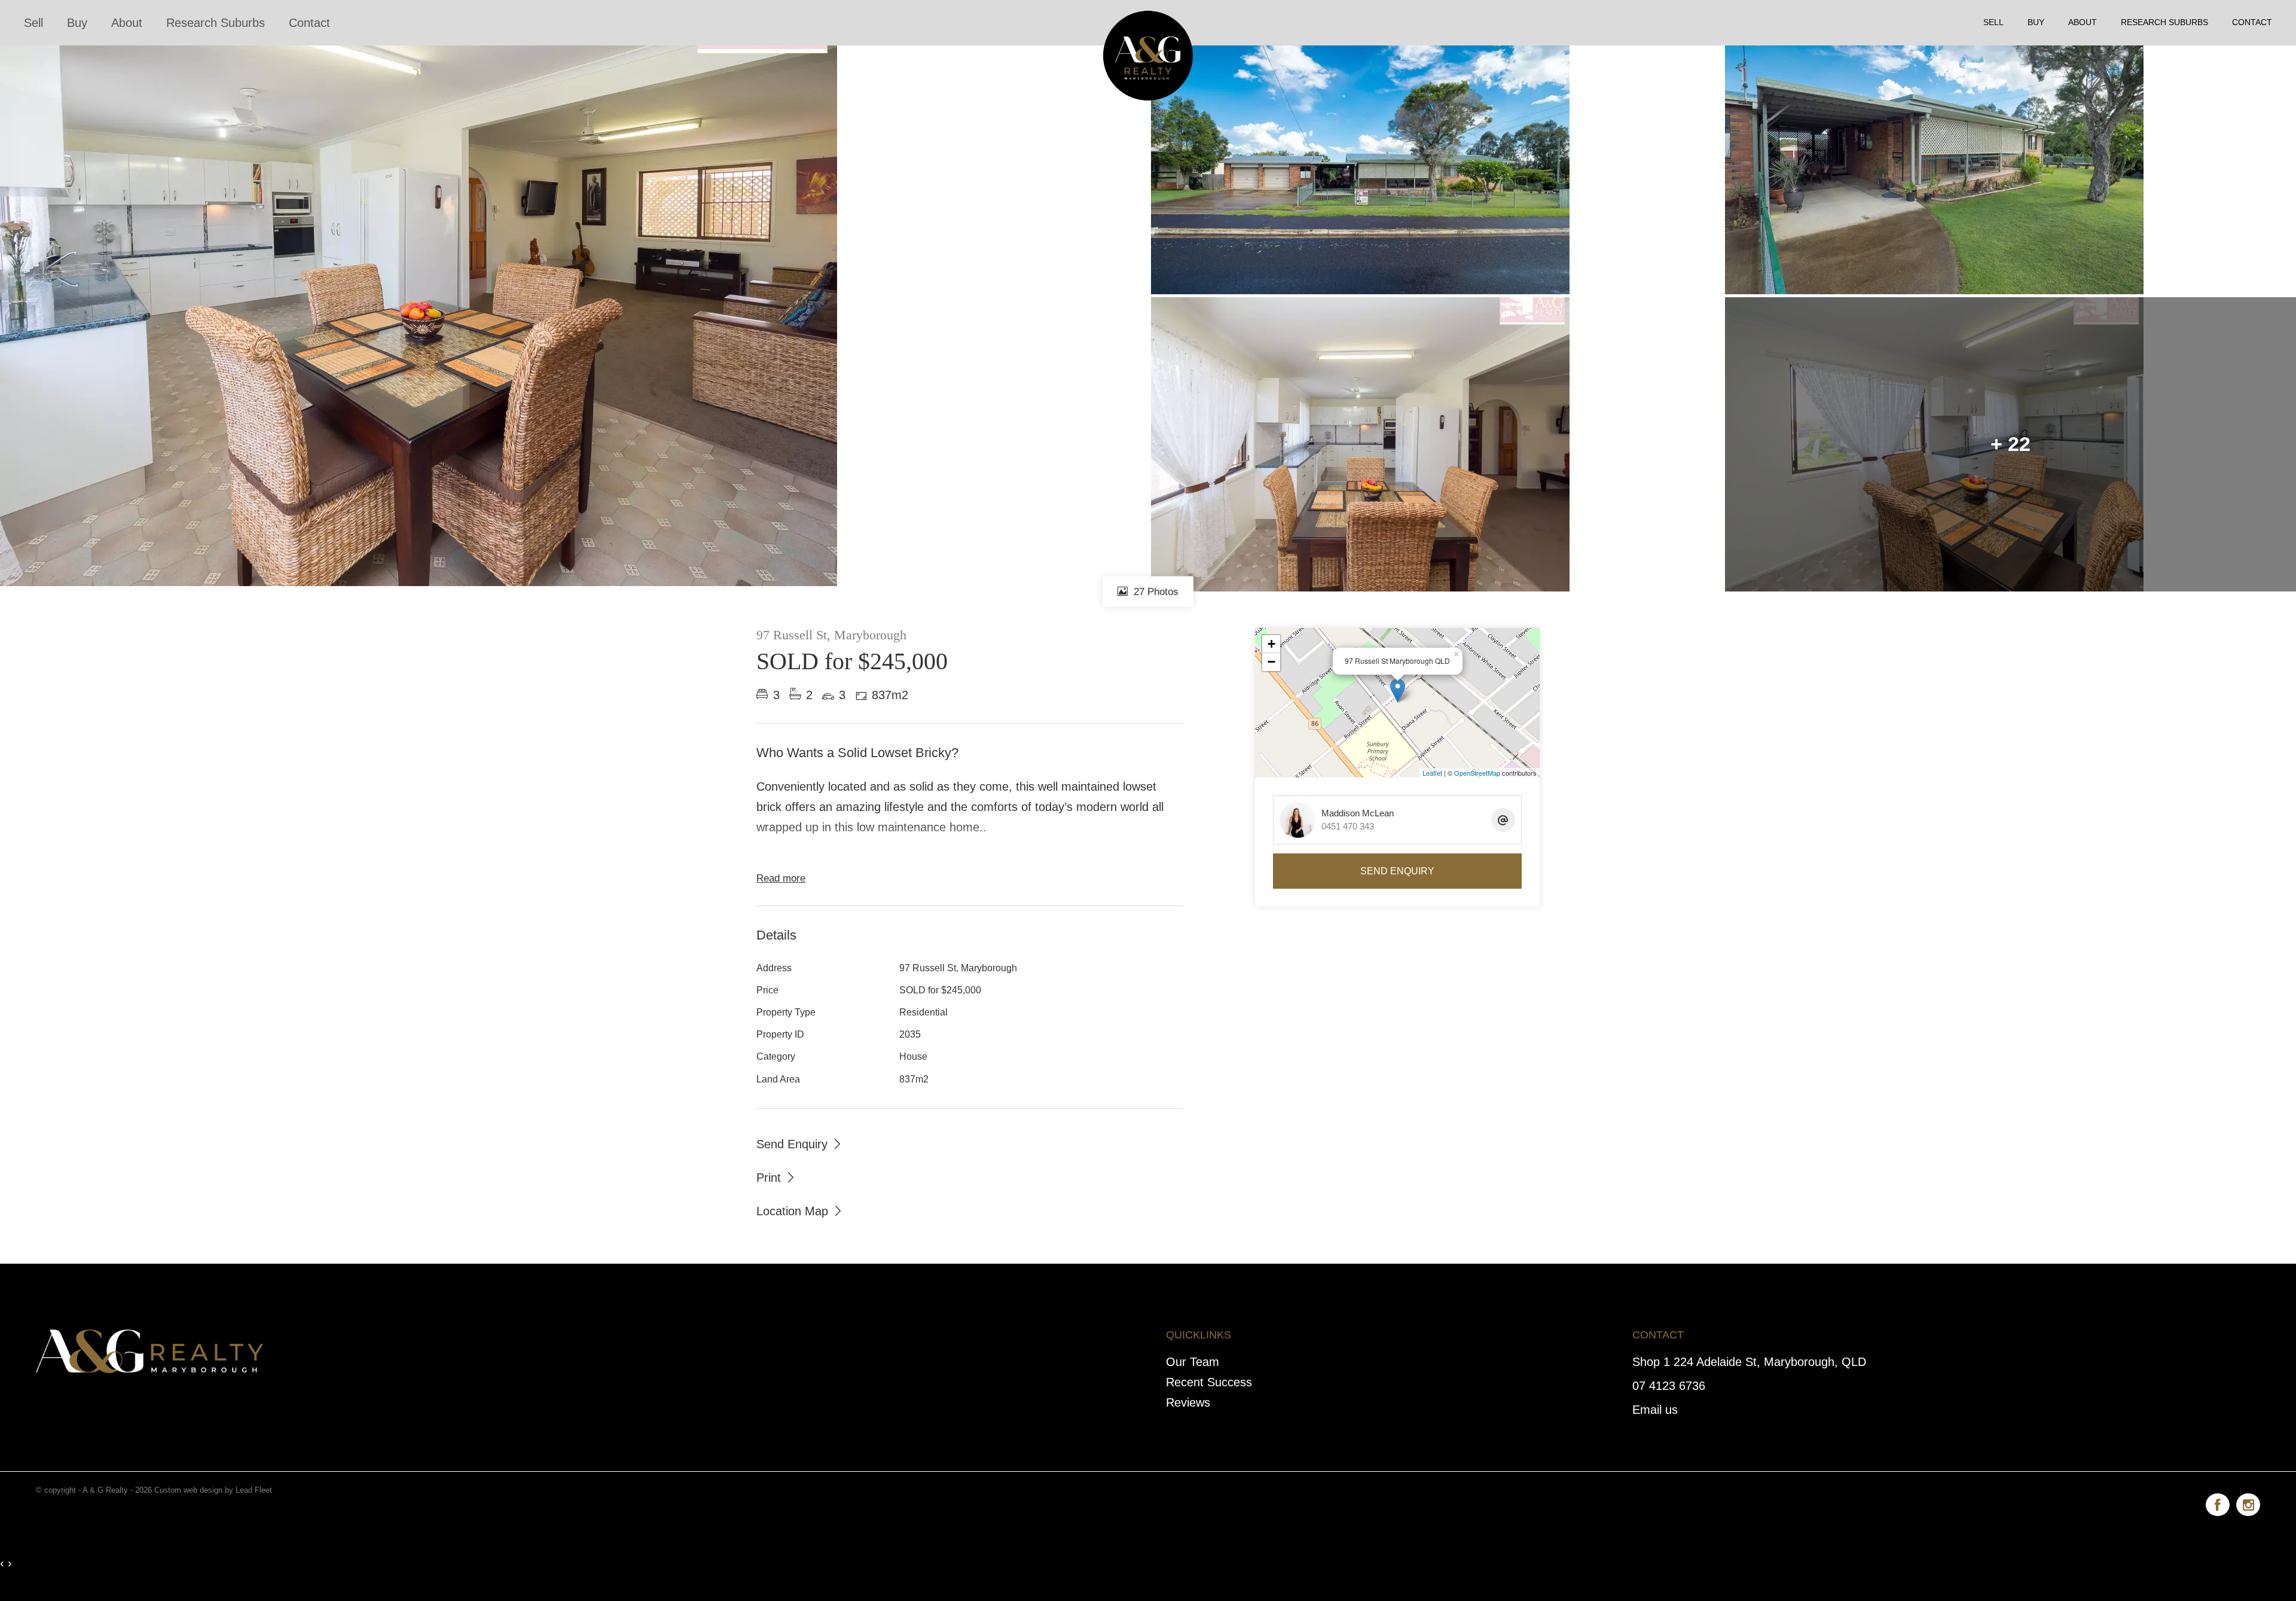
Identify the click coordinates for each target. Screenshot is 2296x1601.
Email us (1655, 1410)
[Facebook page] (2221, 1503)
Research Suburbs (216, 23)
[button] (776, 1177)
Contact (309, 23)
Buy (77, 23)
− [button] (1271, 662)
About (127, 23)
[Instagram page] (2248, 1503)
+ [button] (1271, 644)
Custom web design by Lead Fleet (213, 1490)
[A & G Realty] (1148, 22)
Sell (33, 23)
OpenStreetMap (1477, 773)
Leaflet (1432, 773)
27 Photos (1155, 592)
